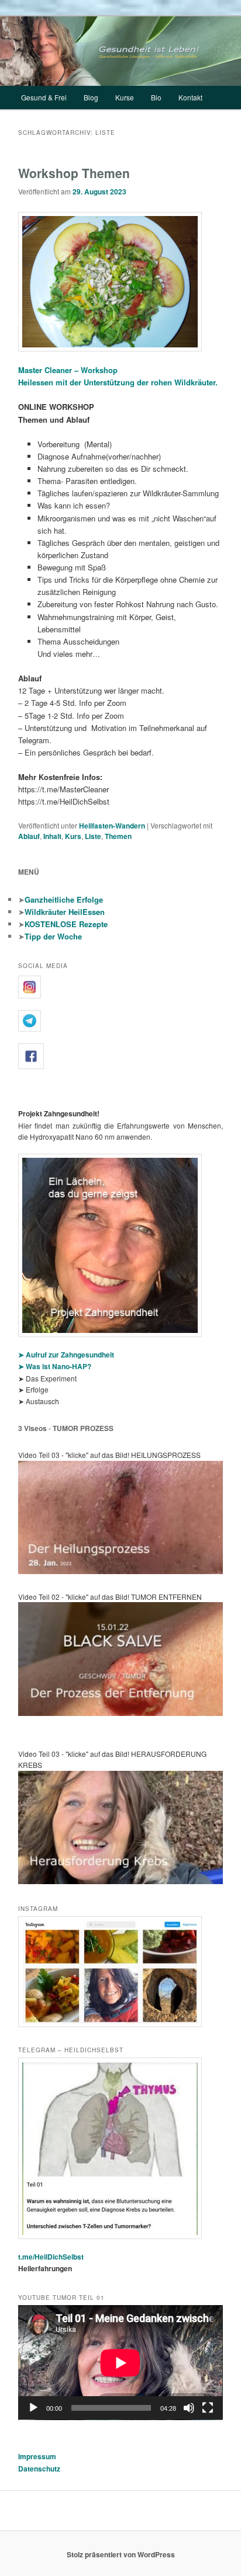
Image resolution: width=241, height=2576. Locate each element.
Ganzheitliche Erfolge (64, 899)
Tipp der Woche (53, 936)
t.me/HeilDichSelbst (51, 2257)
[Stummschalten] (189, 2408)
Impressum (37, 2456)
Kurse (125, 97)
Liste (93, 836)
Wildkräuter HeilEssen (65, 912)
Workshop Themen (74, 173)
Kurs (73, 836)
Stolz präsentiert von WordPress (121, 2554)
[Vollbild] (208, 2408)
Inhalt (52, 836)
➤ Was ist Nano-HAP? (55, 1366)
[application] (120, 2363)
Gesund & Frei (44, 97)
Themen (118, 836)
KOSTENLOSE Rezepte (66, 924)
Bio (156, 97)
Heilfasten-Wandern (112, 826)
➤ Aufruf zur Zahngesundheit (66, 1355)
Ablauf (29, 836)
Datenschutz (39, 2469)
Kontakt (190, 97)
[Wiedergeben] (33, 2408)
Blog (91, 97)
